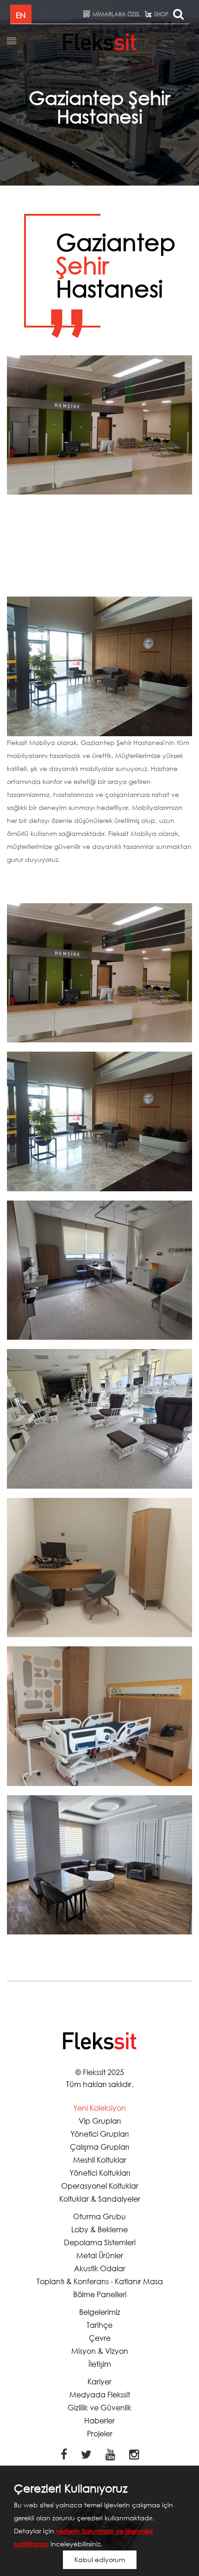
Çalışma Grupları (99, 2147)
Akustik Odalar (100, 2268)
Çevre (100, 2338)
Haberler (99, 2420)
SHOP (161, 14)
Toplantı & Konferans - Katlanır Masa (100, 2281)
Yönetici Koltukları (100, 2173)
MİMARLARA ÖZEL (116, 14)
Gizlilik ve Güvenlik (99, 2407)
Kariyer (99, 2381)
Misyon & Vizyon (100, 2351)
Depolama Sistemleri (100, 2242)
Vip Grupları (100, 2121)
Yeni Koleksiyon (99, 2108)
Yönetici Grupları (99, 2134)
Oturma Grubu (99, 2216)
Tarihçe (99, 2325)
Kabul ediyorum (100, 2560)
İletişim (100, 2364)
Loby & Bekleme (99, 2229)
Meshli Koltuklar (100, 2160)
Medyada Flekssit (100, 2394)
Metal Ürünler (100, 2255)
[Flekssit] (100, 42)
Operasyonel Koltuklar (100, 2186)
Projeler (100, 2433)
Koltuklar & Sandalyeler (100, 2199)
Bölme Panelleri (100, 2294)
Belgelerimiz (100, 2312)
